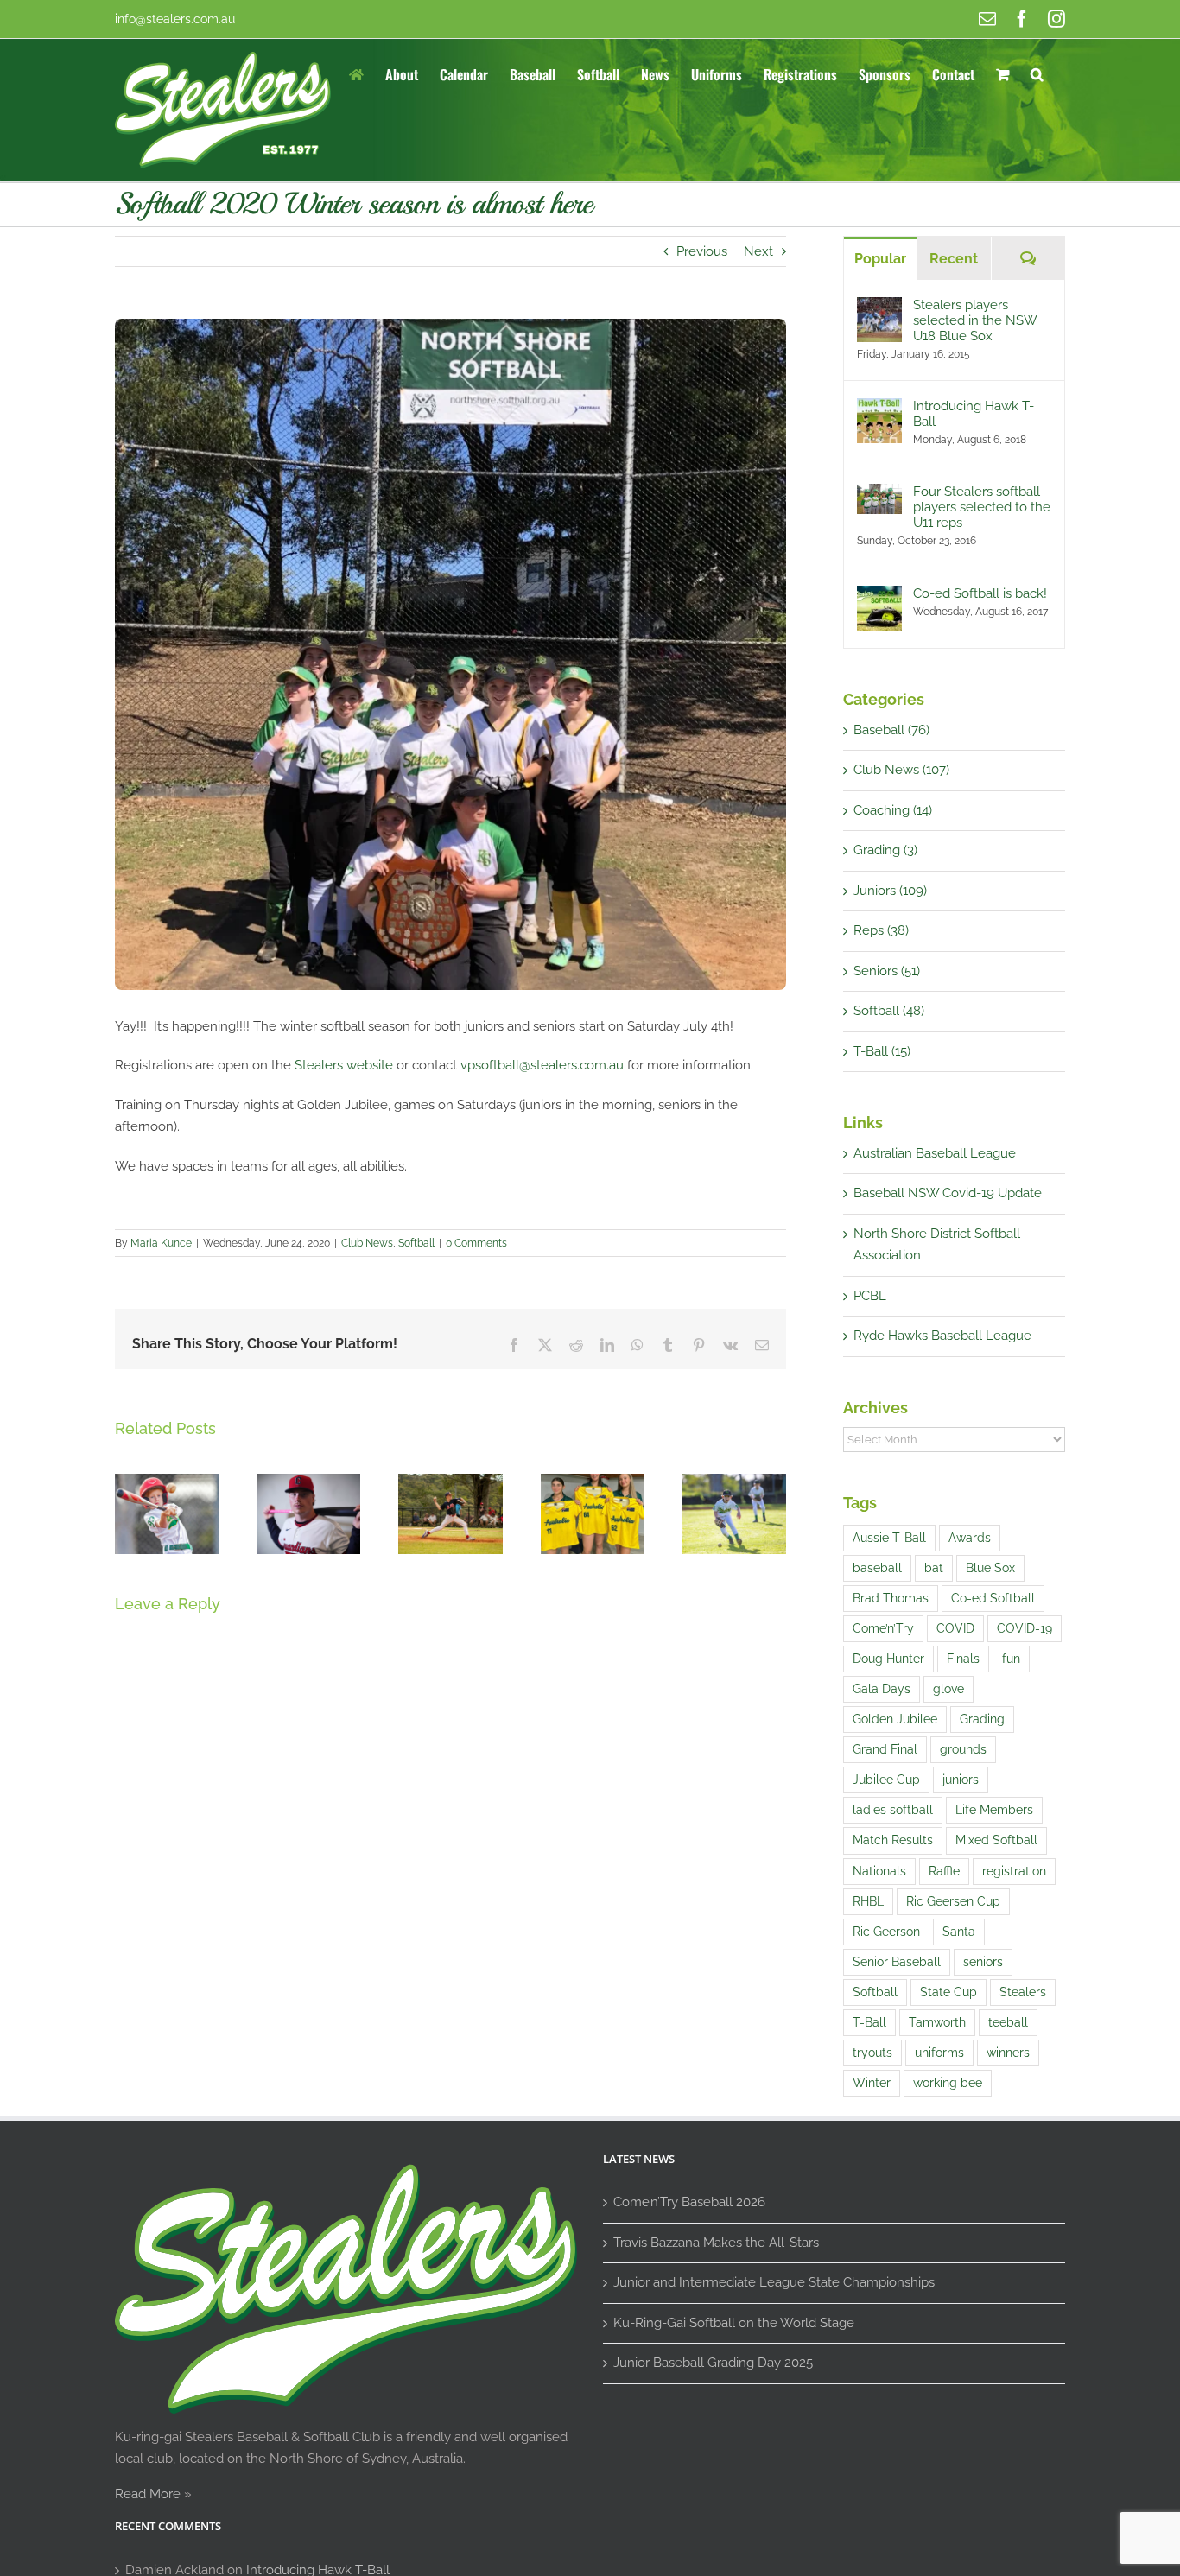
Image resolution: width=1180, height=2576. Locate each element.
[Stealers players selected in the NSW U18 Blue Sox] (879, 308)
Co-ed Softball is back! (980, 593)
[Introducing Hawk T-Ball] (879, 409)
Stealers (1023, 1992)
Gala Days (882, 1689)
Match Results (893, 1840)
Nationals (879, 1871)
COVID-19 (1025, 1628)
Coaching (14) (893, 810)
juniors (961, 1780)
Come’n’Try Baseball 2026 (689, 2202)
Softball (416, 1243)
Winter (872, 2083)
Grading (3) (885, 850)
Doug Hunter (888, 1659)
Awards (970, 1538)
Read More (148, 2494)
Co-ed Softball (993, 1598)
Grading (982, 1719)
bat (934, 1568)
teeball (1008, 2022)
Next (758, 251)
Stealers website (344, 1065)
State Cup (948, 1992)
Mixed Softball (996, 1840)
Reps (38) (881, 930)
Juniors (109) (890, 891)
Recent (954, 259)
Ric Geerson (886, 1932)
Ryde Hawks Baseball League (942, 1336)
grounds (963, 1749)
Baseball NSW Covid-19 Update (948, 1193)
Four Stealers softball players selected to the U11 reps (982, 507)
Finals (963, 1659)
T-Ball (869, 2022)
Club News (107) (901, 770)
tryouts (872, 2053)
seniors (983, 1962)
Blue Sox (990, 1568)
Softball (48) (889, 1011)
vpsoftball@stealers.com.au (542, 1065)
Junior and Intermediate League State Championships (774, 2282)
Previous (702, 251)
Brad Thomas (891, 1598)
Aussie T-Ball (889, 1538)
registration (1014, 1871)
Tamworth (937, 2022)
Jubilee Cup (886, 1780)
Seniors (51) (887, 971)
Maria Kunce (161, 1243)
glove (948, 1689)
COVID (955, 1628)
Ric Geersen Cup (953, 1901)
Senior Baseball (897, 1962)
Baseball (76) (891, 730)
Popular (880, 259)
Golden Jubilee (895, 1719)
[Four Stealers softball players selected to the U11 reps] (879, 494)
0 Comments (476, 1243)
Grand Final (885, 1749)
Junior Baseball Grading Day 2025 (713, 2363)
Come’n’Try (883, 1628)
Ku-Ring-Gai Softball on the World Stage (734, 2323)
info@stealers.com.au (175, 19)
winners (1008, 2053)
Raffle (944, 1871)
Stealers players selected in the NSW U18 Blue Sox (975, 320)
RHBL (868, 1901)
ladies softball (893, 1810)
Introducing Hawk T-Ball (974, 414)
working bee (948, 2083)
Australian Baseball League (935, 1153)
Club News (367, 1243)
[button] (1037, 73)
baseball (877, 1568)
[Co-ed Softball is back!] (879, 596)
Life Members (994, 1810)
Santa (959, 1932)
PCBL (870, 1296)
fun (1011, 1659)
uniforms (939, 2053)
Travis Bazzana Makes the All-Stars (716, 2243)
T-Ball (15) (882, 1051)
